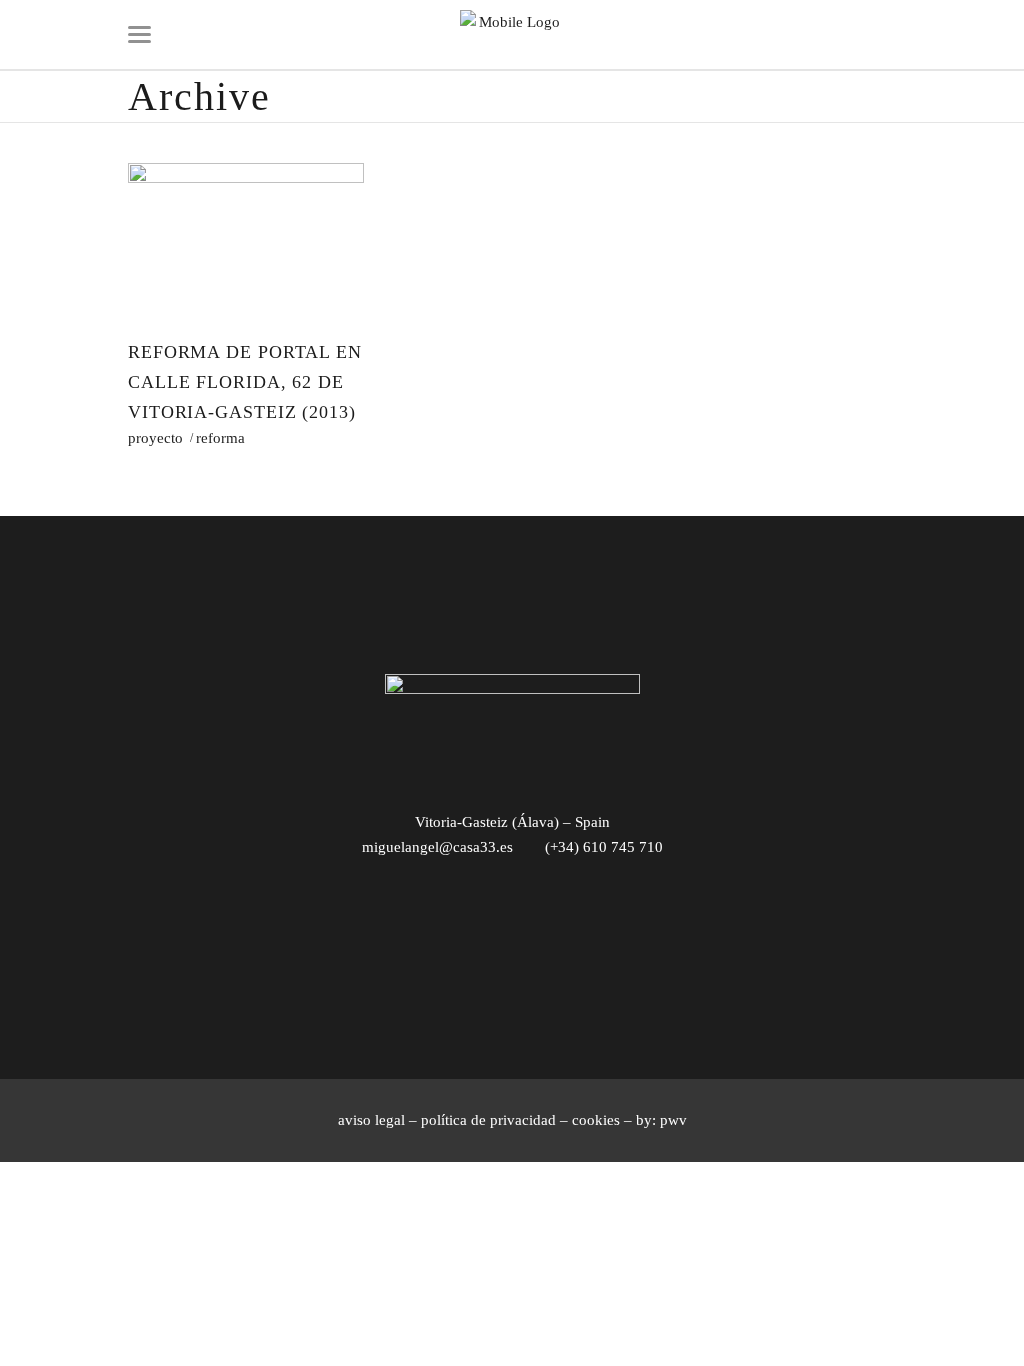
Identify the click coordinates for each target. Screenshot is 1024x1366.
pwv (673, 1120)
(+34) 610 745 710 (604, 847)
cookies (596, 1120)
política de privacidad (488, 1120)
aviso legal (371, 1120)
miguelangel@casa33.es (437, 847)
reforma (220, 438)
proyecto (155, 438)
